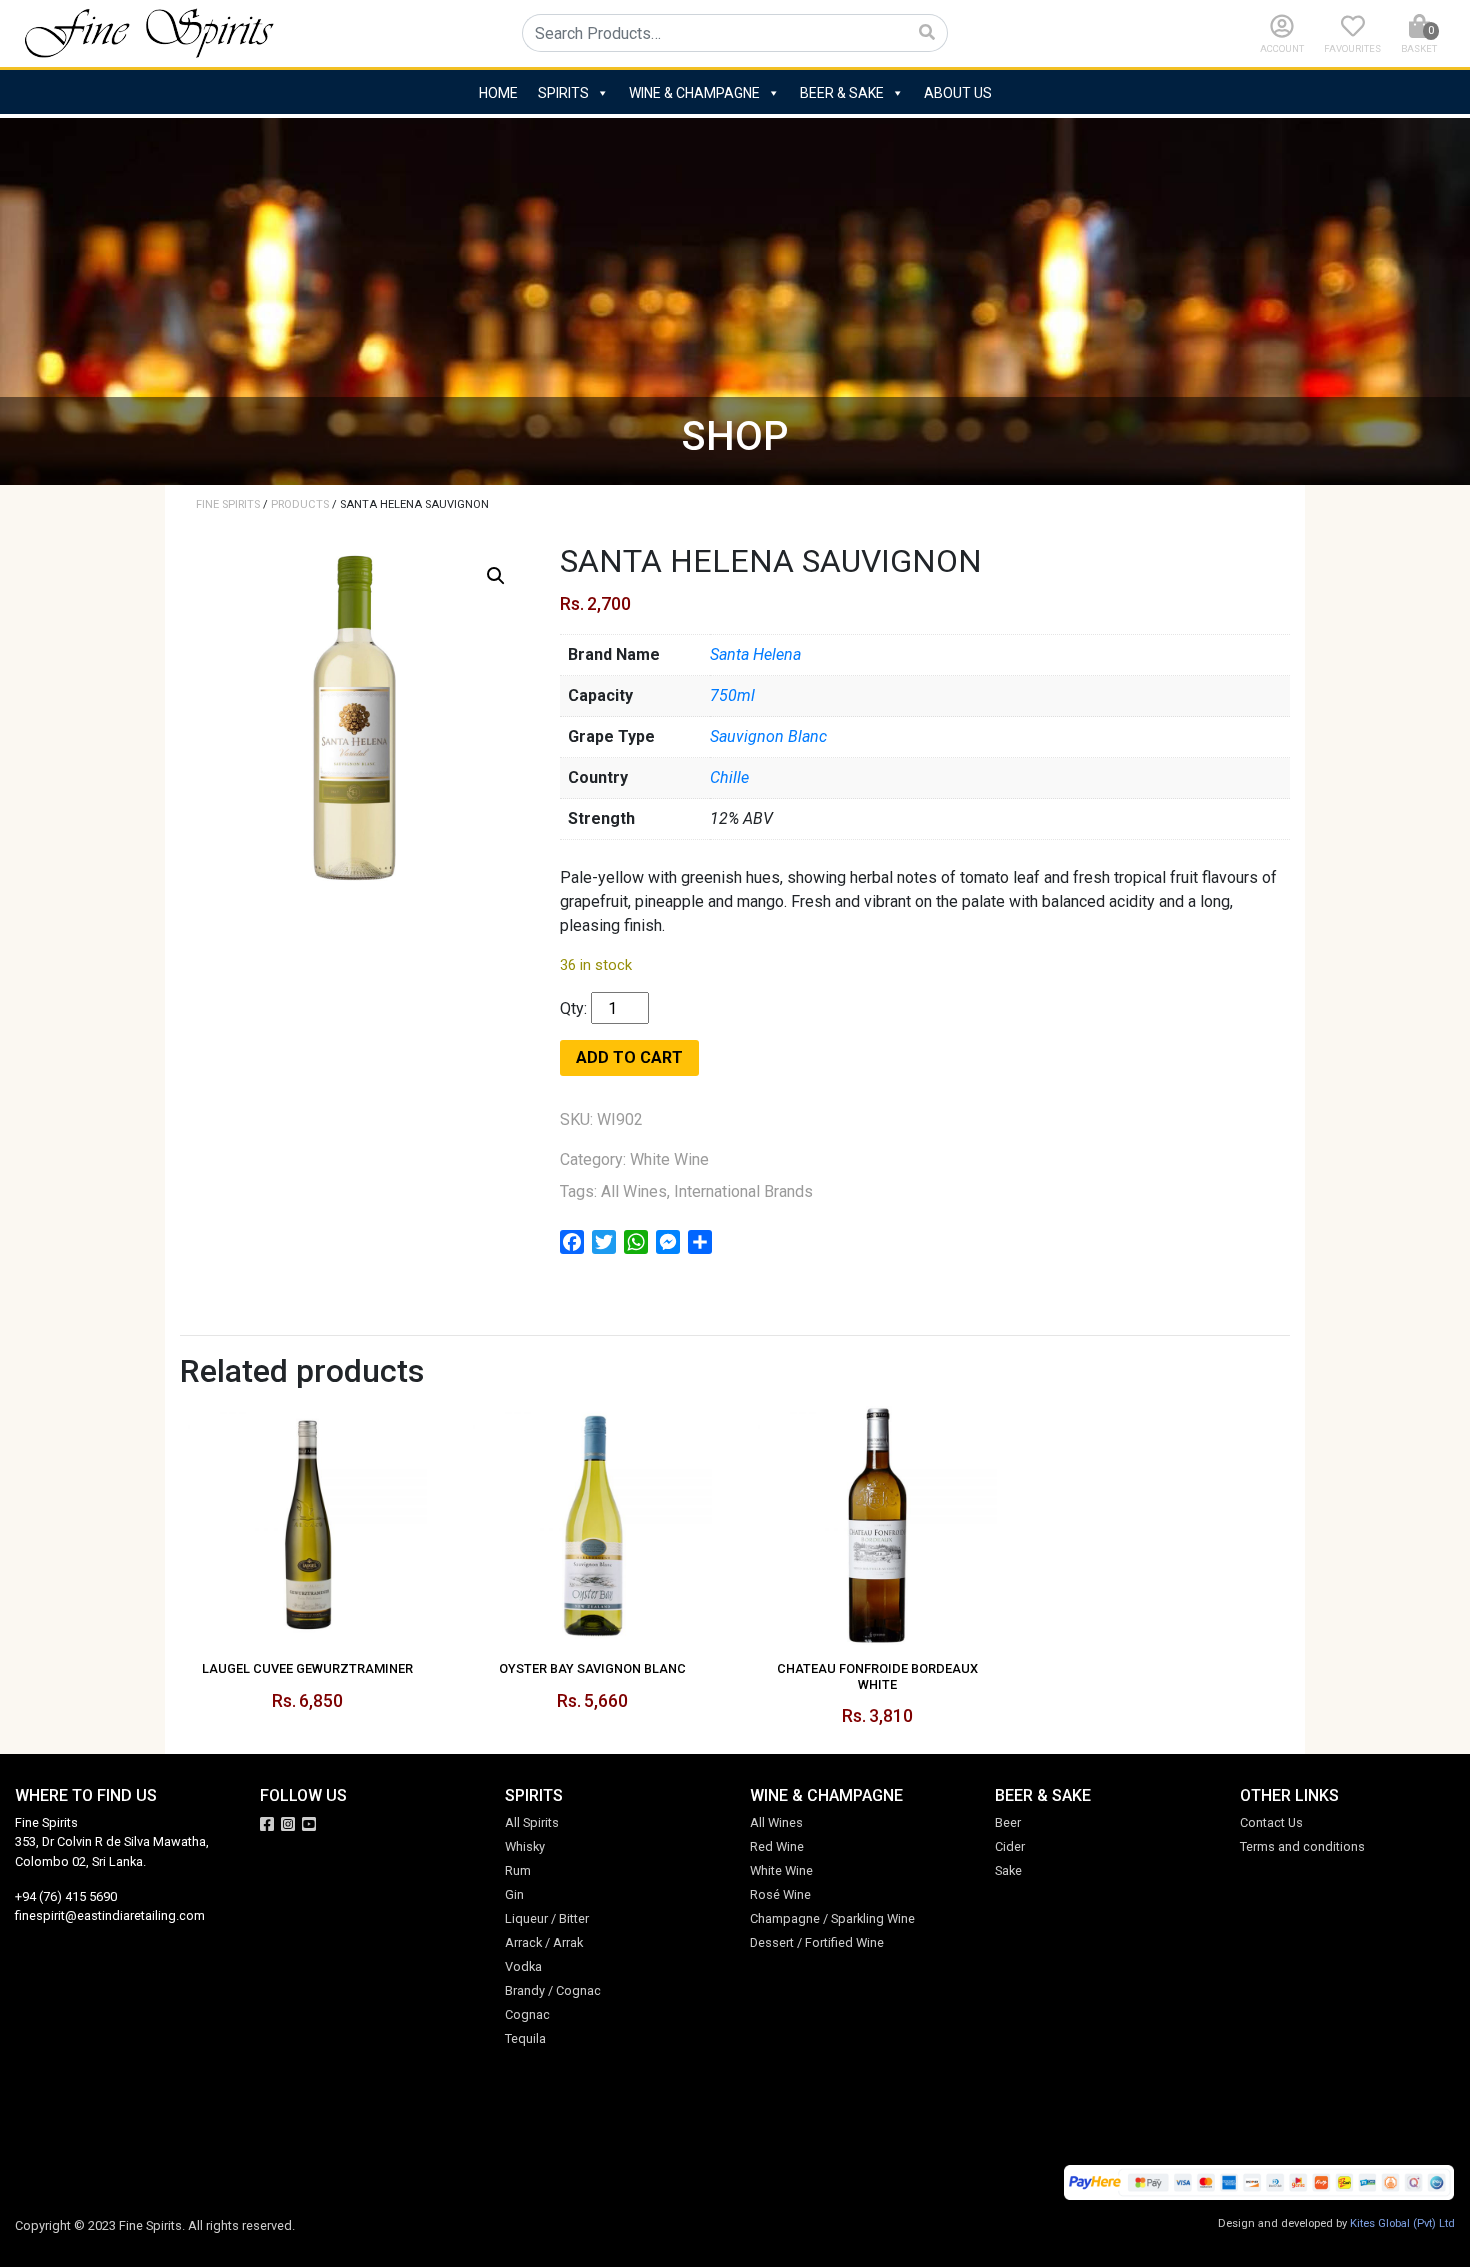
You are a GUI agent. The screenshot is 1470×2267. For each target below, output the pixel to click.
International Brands (743, 1191)
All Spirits (532, 1822)
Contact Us (1271, 1822)
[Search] (927, 33)
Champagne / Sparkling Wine (832, 1918)
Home (498, 93)
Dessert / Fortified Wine (817, 1942)
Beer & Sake (842, 93)
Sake (1008, 1870)
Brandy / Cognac (553, 1990)
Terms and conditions (1302, 1846)
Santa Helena (755, 654)
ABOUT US (958, 93)
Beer (1008, 1822)
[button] (496, 576)
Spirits (563, 93)
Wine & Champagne (694, 93)
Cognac (527, 2014)
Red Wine (777, 1846)
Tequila (525, 2038)
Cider (1010, 1846)
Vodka (523, 1966)
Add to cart (629, 1057)
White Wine (669, 1159)
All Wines (634, 1191)
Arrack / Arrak (544, 1942)
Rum (518, 1870)
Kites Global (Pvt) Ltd (1402, 2223)
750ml (732, 695)
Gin (514, 1894)
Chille (729, 777)
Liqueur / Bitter (547, 1918)
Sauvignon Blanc (768, 736)
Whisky (525, 1846)
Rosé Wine (780, 1894)
